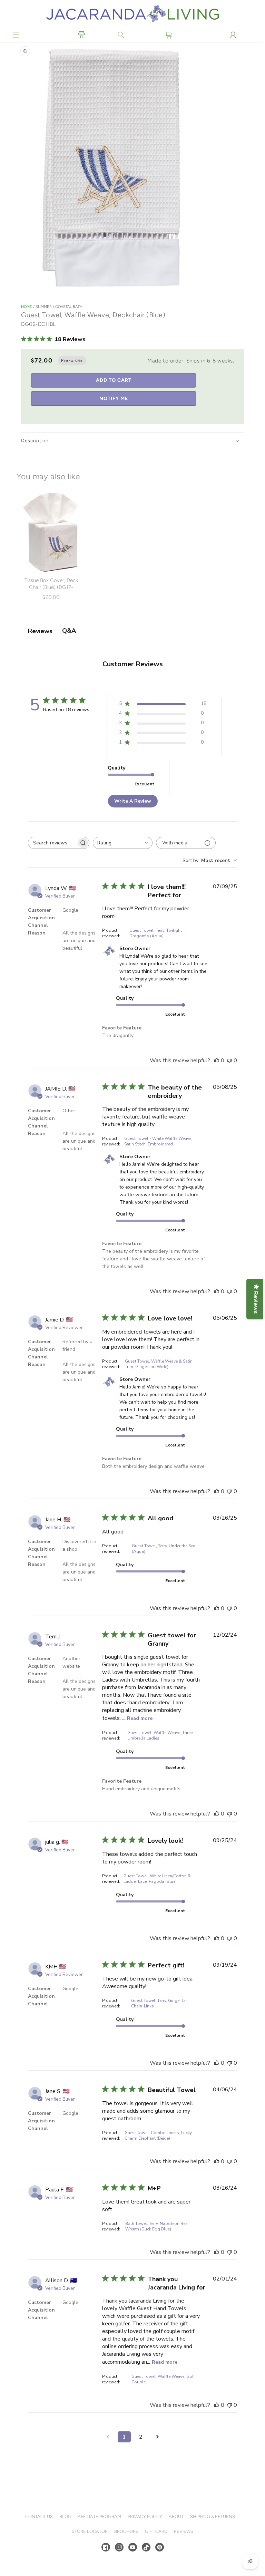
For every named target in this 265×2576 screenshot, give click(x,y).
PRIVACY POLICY (144, 2516)
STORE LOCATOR (89, 2531)
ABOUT (175, 2516)
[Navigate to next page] (157, 2437)
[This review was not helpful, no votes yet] (228, 1061)
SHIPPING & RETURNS (212, 2516)
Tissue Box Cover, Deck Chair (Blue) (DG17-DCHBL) (51, 587)
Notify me (114, 399)
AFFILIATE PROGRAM (99, 2516)
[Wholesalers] (81, 35)
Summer (44, 307)
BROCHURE (126, 2531)
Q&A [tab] (69, 631)
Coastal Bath (69, 307)
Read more (140, 1718)
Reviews (183, 2531)
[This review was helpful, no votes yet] (215, 1061)
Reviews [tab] (40, 631)
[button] (16, 35)
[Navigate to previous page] (107, 2437)
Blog (64, 2516)
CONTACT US (38, 2516)
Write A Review (132, 801)
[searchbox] (52, 843)
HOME (27, 307)
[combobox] (123, 843)
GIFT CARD (155, 2531)
